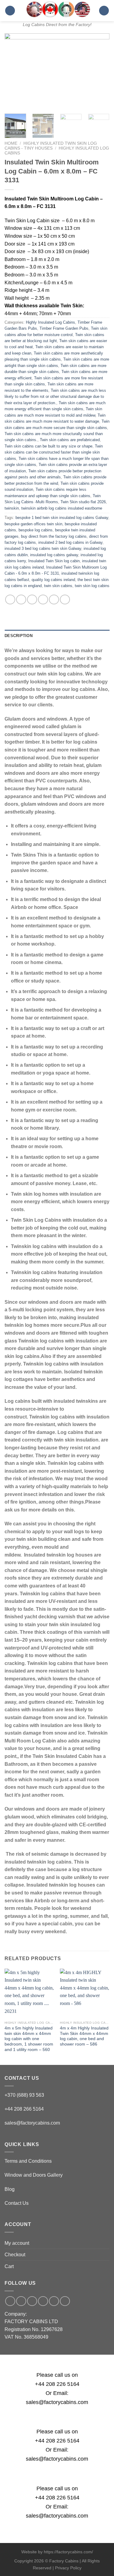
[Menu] (10, 11)
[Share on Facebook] (21, 600)
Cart (9, 2266)
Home (11, 143)
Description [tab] (19, 636)
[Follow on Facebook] (10, 2301)
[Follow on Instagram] (21, 2301)
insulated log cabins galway (54, 555)
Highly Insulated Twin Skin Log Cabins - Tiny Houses (51, 146)
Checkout (15, 2255)
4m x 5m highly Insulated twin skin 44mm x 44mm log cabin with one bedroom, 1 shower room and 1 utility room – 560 (29, 2039)
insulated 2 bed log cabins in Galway (70, 542)
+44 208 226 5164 (57, 2384)
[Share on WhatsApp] (10, 600)
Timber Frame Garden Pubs (64, 328)
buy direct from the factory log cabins (54, 536)
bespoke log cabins (36, 530)
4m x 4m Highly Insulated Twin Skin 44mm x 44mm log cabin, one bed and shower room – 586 (84, 2036)
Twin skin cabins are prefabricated (70, 440)
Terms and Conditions (28, 2161)
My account (17, 2243)
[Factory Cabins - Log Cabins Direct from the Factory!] (57, 9)
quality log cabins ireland (53, 580)
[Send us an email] (32, 2301)
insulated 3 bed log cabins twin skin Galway (43, 548)
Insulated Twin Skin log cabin (54, 561)
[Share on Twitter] (32, 600)
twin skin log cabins (92, 586)
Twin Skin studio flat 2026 (83, 502)
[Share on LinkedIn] (65, 600)
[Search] (104, 11)
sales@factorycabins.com (32, 2123)
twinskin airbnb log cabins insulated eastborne (62, 508)
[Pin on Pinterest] (54, 600)
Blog (10, 2189)
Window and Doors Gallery (34, 2175)
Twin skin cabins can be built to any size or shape (48, 446)
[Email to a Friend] (43, 600)
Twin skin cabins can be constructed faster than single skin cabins (54, 452)
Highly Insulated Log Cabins (50, 322)
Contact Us (17, 2203)
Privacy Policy (68, 2568)
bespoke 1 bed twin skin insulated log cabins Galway (62, 518)
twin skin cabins (58, 586)
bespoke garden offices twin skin (33, 524)
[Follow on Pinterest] (54, 2301)
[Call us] (43, 2301)
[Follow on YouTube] (65, 2301)
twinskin (12, 508)
